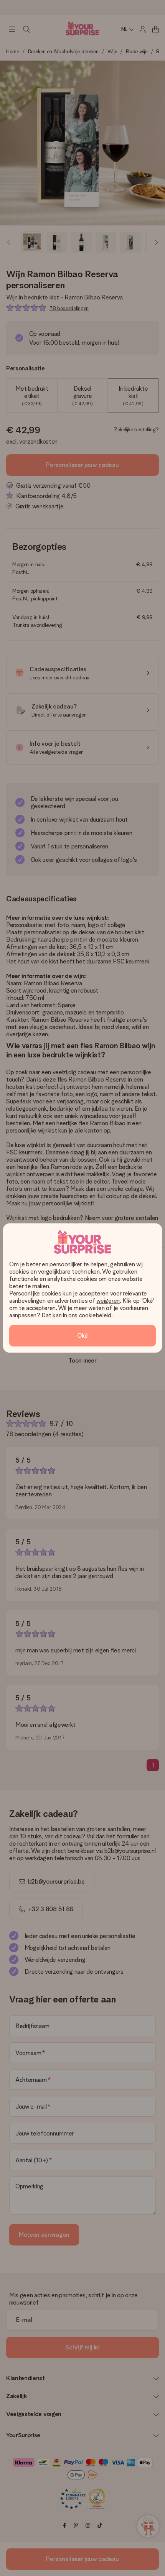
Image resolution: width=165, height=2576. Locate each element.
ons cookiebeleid (90, 1315)
